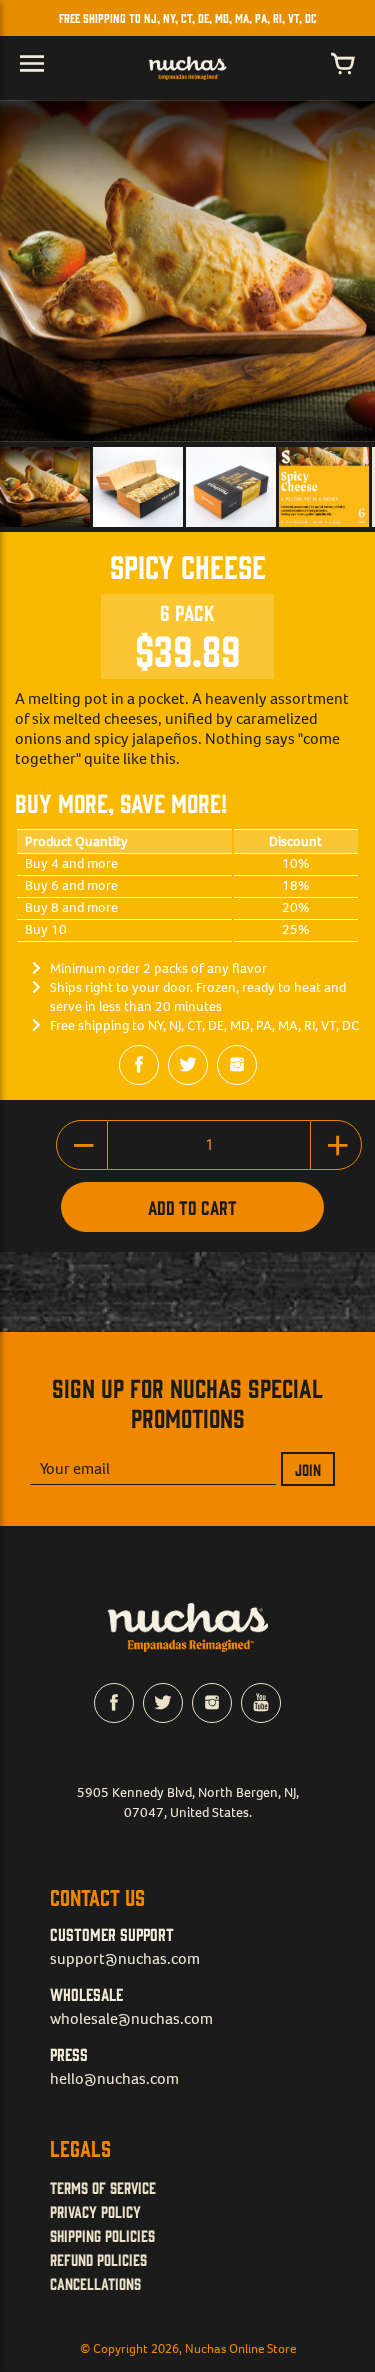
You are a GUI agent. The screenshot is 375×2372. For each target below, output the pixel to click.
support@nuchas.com (125, 1958)
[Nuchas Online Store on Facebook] (139, 1065)
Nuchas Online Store (240, 2348)
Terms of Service (103, 2187)
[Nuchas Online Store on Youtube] (261, 1703)
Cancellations (95, 2283)
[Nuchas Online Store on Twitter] (188, 1065)
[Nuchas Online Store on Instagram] (237, 1065)
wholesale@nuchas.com (131, 2018)
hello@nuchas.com (114, 2078)
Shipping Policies (102, 2235)
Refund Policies (98, 2259)
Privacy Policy (95, 2211)
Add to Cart (192, 1207)
